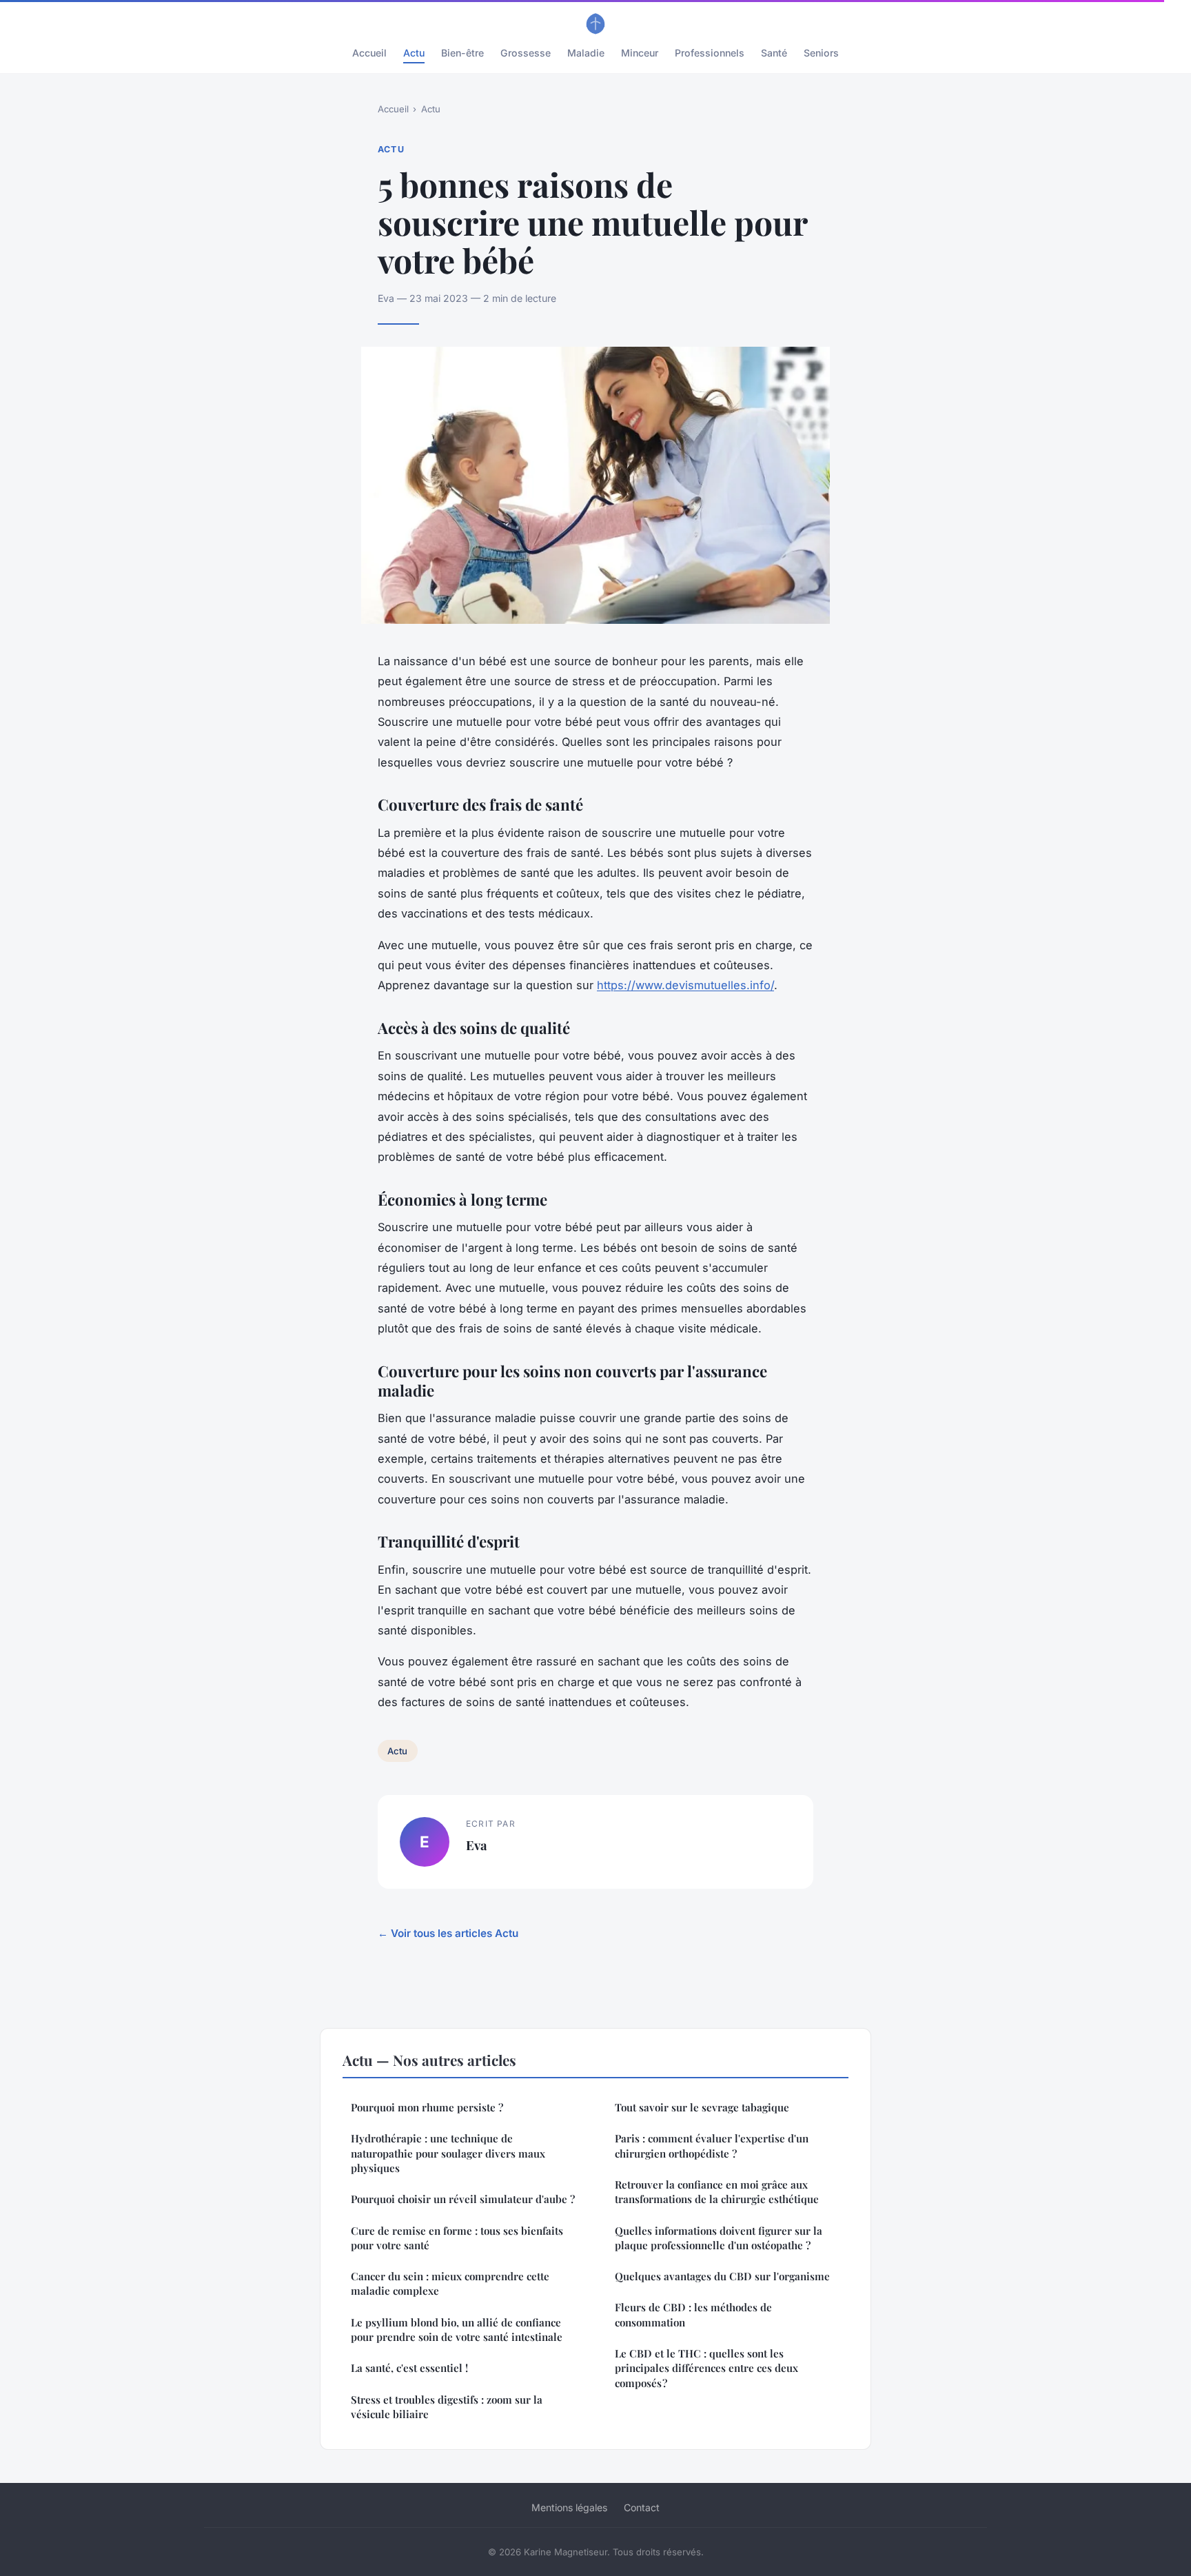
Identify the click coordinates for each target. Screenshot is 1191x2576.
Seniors (821, 53)
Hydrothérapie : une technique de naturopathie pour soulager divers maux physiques (448, 2153)
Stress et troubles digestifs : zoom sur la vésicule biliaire (447, 2407)
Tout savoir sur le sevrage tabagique (702, 2107)
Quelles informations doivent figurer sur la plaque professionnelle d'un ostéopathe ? (719, 2238)
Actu (414, 53)
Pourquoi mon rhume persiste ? (427, 2107)
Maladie (586, 53)
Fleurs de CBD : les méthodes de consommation (693, 2314)
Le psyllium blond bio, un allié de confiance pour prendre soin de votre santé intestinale (457, 2330)
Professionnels (710, 53)
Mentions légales (569, 2507)
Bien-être (462, 53)
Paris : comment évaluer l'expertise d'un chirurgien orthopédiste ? (712, 2146)
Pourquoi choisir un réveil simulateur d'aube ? (463, 2199)
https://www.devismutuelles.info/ (685, 985)
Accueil (369, 53)
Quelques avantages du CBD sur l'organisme (722, 2276)
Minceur (640, 53)
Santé (774, 53)
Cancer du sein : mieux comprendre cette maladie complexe (450, 2283)
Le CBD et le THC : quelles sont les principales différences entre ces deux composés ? (706, 2368)
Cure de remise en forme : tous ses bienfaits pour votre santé (457, 2238)
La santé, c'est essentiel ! (409, 2368)
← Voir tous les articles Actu (448, 1933)
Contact (642, 2507)
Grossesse (526, 53)
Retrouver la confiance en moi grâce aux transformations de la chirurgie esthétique (717, 2192)
